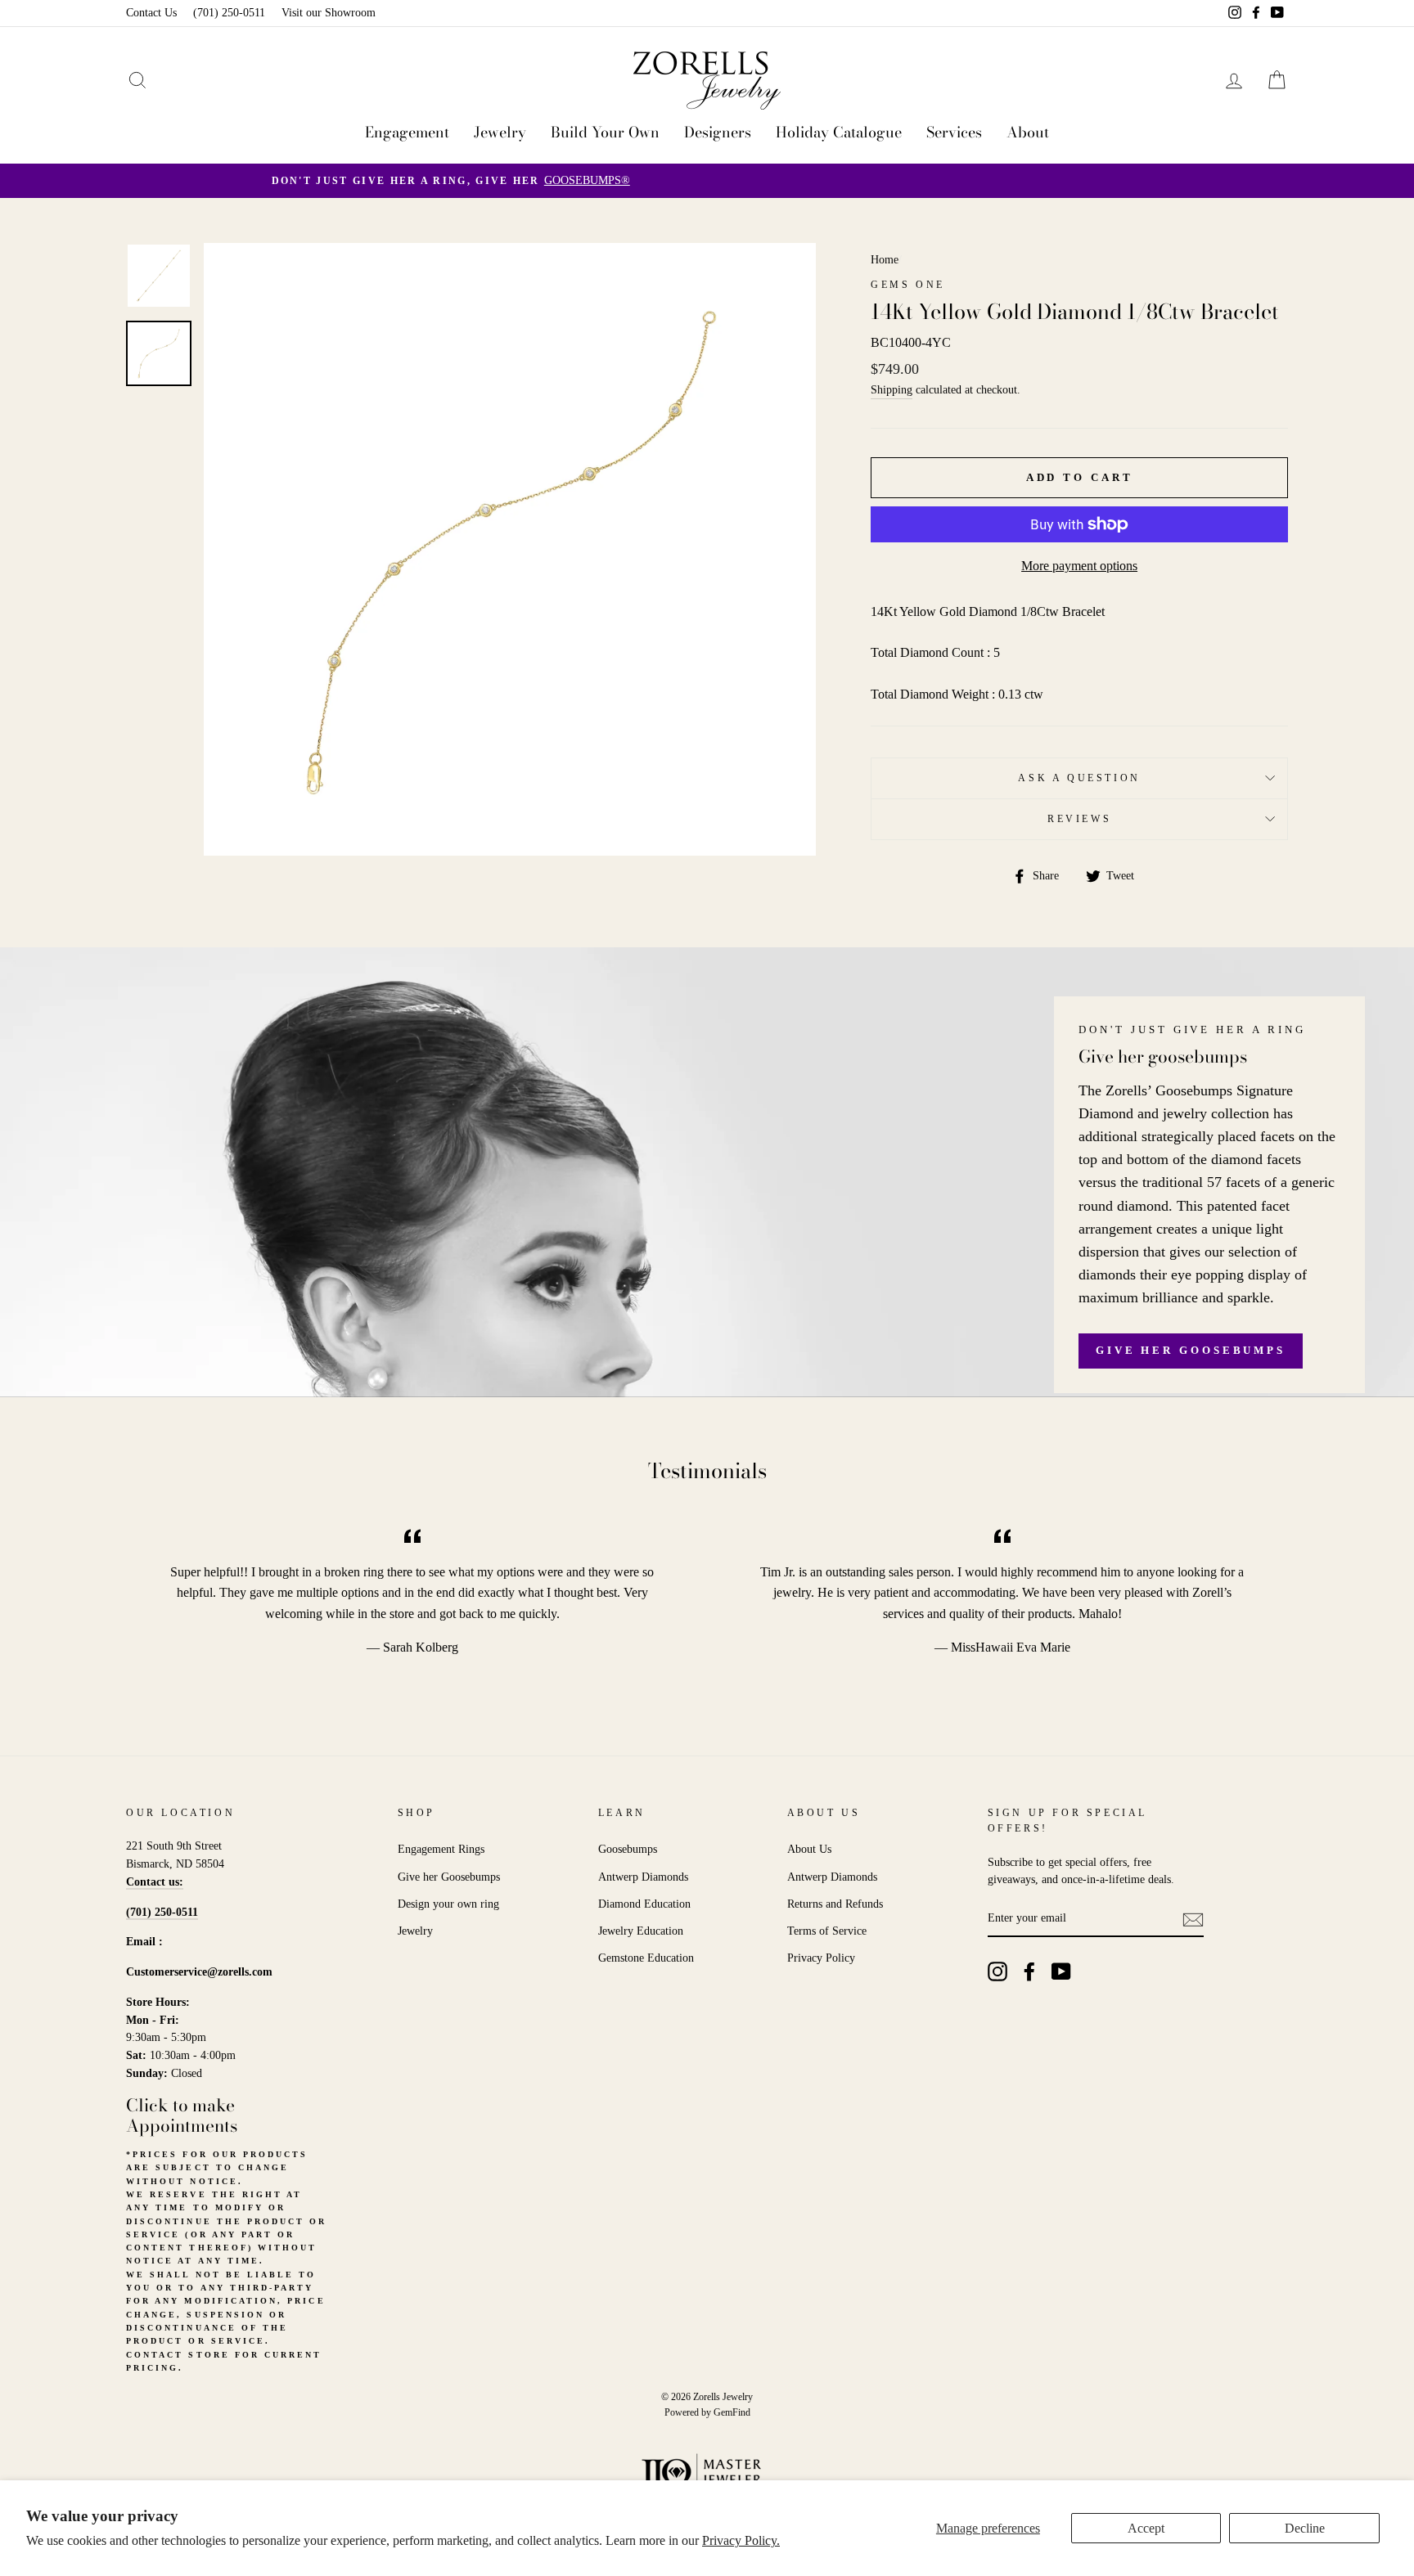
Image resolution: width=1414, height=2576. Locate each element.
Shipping (892, 390)
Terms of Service (827, 1931)
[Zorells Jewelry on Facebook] (1029, 1971)
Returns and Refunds (835, 1904)
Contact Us (151, 13)
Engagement (407, 132)
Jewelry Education (641, 1931)
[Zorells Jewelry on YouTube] (1061, 1971)
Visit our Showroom (329, 13)
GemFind (732, 2412)
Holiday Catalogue (839, 132)
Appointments (182, 2125)
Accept (1146, 2528)
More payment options (1079, 566)
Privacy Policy (821, 1958)
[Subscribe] (1193, 1919)
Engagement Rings (441, 1849)
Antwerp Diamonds (643, 1877)
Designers (718, 132)
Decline (1305, 2528)
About (1028, 132)
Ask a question (1079, 778)
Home (885, 260)
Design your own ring (448, 1904)
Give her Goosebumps (1191, 1350)
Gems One (908, 285)
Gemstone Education (646, 1958)
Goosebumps (628, 1849)
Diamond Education (644, 1904)
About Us (809, 1849)
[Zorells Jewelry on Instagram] (997, 1971)
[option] (707, 181)
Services (954, 132)
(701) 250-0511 (229, 13)
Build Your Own (605, 132)
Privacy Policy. (741, 2540)
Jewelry (500, 132)
